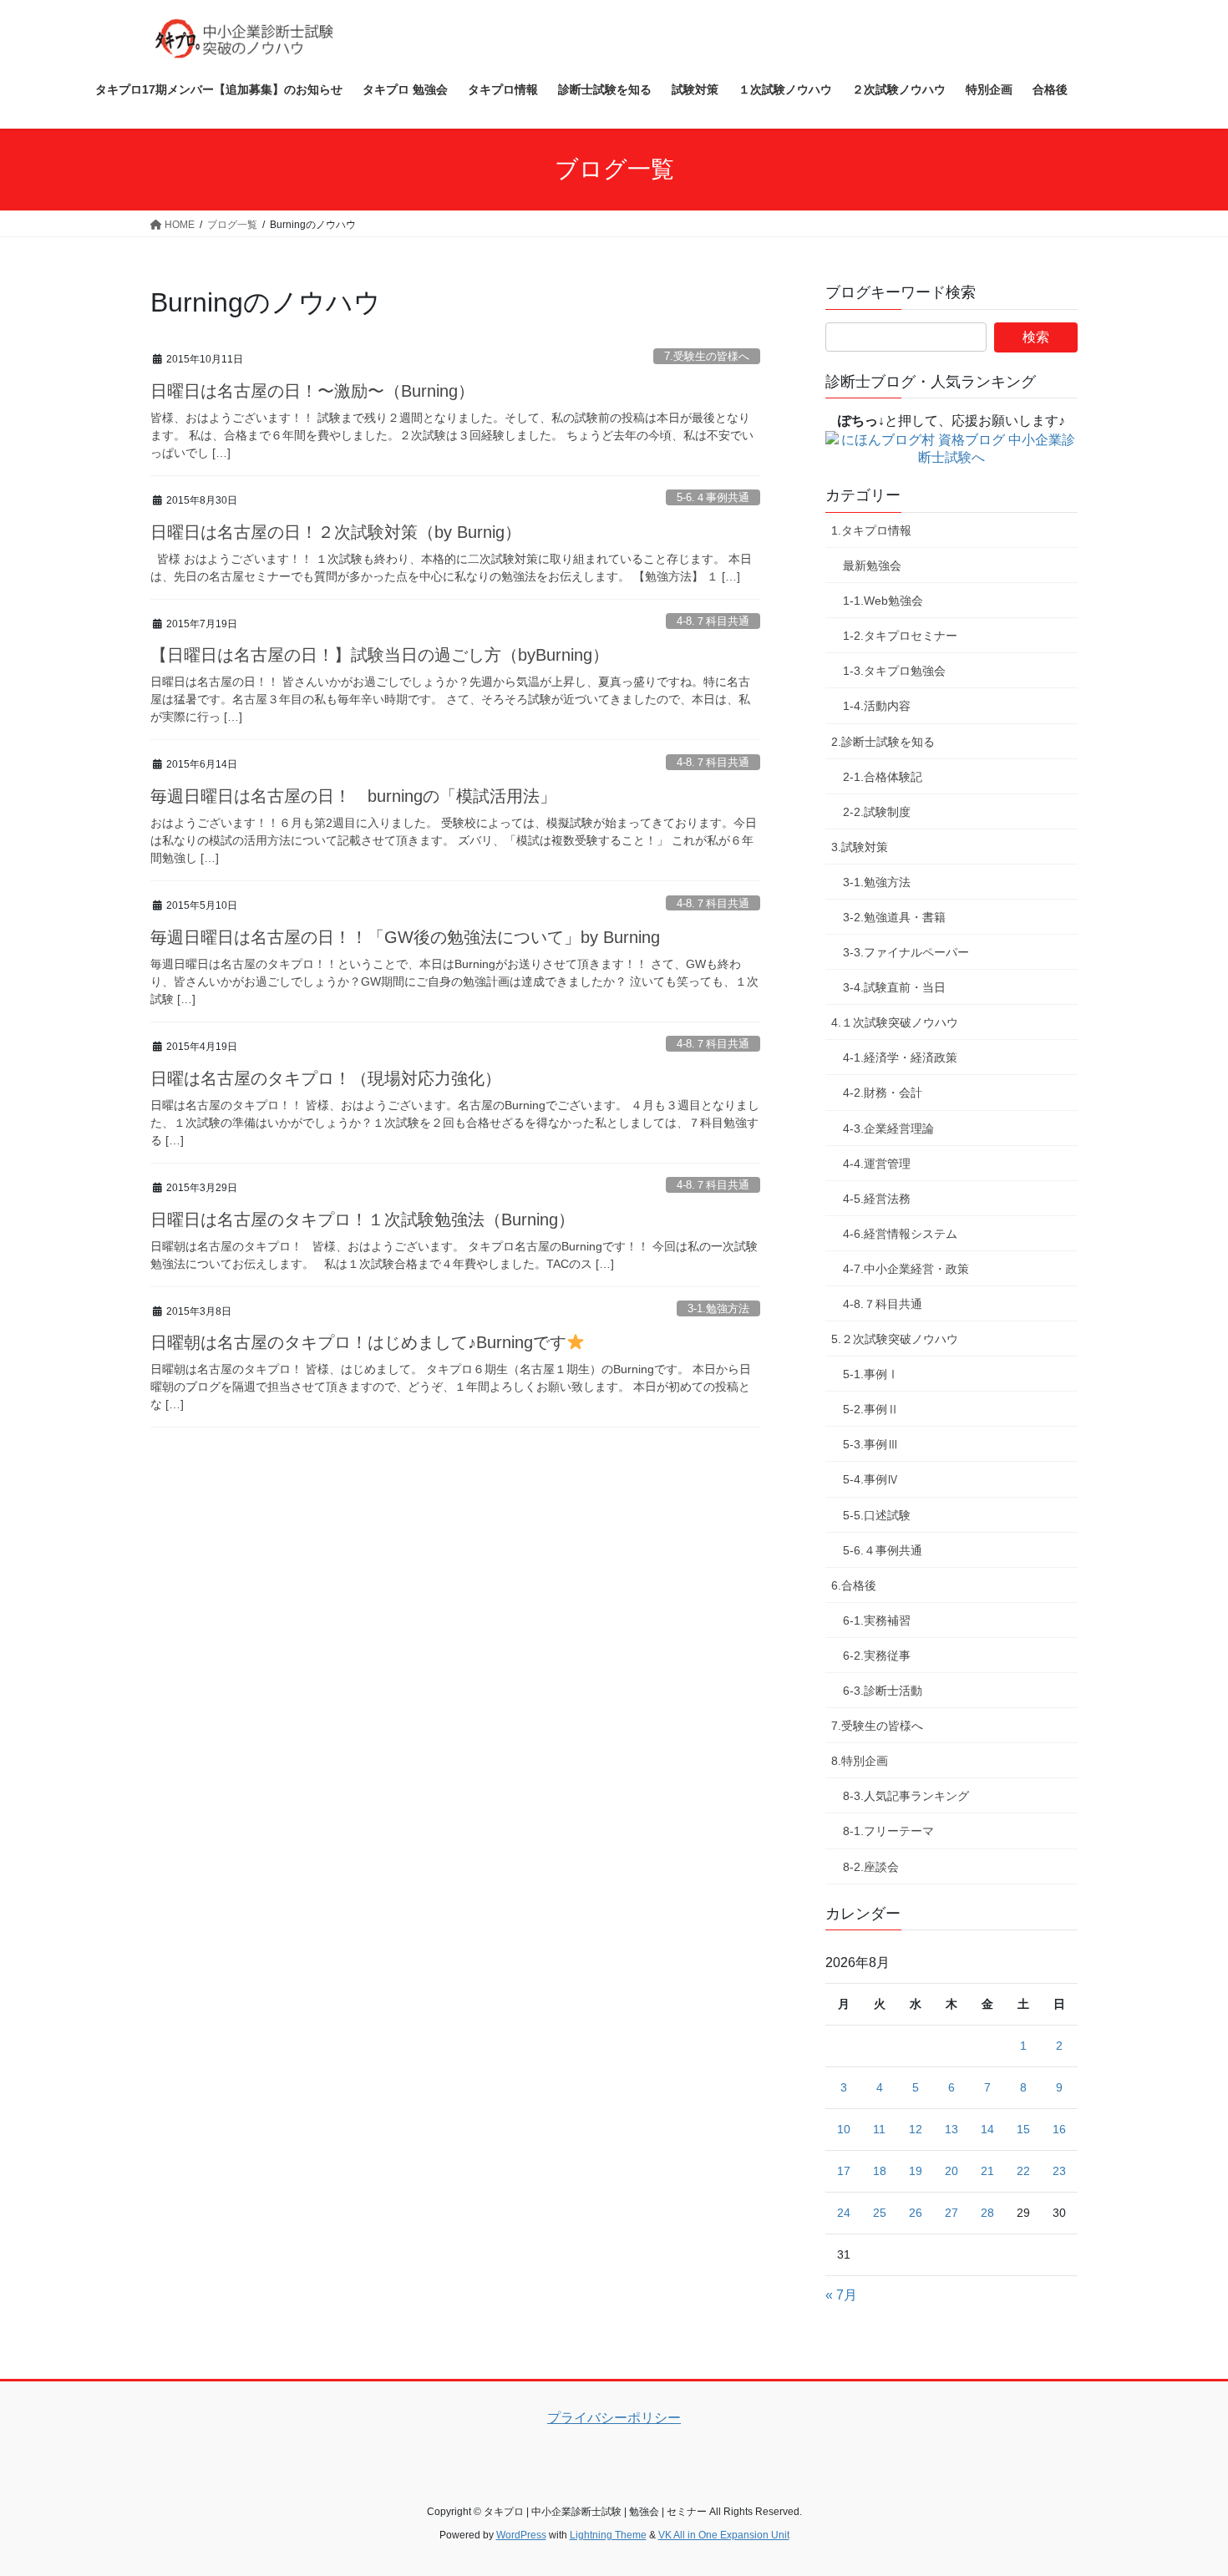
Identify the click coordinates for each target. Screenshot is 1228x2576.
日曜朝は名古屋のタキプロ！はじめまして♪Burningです (358, 1342)
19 (916, 2171)
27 (951, 2213)
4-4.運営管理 (877, 1164)
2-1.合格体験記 (883, 777)
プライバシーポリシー (614, 2418)
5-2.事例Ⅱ (871, 1409)
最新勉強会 (872, 565)
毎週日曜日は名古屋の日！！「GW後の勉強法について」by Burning (405, 937)
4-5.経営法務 (877, 1199)
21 (987, 2171)
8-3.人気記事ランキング (906, 1796)
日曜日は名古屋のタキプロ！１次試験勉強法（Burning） (363, 1220)
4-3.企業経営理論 (888, 1128)
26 (916, 2213)
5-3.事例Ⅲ (871, 1444)
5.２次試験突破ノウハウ (895, 1339)
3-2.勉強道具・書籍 (894, 917)
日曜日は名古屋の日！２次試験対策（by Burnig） (336, 532)
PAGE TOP (1184, 2484)
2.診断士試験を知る (883, 742)
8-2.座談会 (871, 1867)
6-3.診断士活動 (883, 1691)
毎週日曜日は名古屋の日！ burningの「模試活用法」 (353, 796)
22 (1023, 2171)
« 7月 (841, 2295)
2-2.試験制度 (877, 812)
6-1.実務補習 (877, 1620)
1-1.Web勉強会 (883, 601)
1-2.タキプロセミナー (900, 636)
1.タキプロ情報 (871, 530)
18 (880, 2171)
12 (916, 2129)
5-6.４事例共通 (713, 497)
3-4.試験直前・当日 (894, 987)
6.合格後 (854, 1585)
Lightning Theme (608, 2535)
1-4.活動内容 (877, 706)
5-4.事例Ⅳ (871, 1479)
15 (1023, 2129)
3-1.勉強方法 (718, 1308)
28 (987, 2213)
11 (879, 2129)
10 (844, 2129)
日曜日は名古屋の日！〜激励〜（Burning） (312, 391)
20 (951, 2171)
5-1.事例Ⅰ (871, 1374)
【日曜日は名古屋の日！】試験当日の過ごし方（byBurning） (380, 655)
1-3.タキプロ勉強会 (894, 671)
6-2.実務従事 (877, 1656)
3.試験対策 (860, 847)
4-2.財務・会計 (883, 1093)
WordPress (521, 2535)
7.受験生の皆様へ (707, 356)
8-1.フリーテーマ (888, 1831)
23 (1059, 2171)
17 (844, 2171)
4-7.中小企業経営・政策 (906, 1269)
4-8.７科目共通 (713, 621)
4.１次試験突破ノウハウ (895, 1022)
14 (987, 2129)
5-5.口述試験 (877, 1515)
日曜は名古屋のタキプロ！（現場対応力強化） (326, 1078)
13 (951, 2129)
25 (880, 2213)
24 (844, 2213)
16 (1059, 2129)
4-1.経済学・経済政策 (900, 1057)
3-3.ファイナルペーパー (906, 952)
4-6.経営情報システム (900, 1234)
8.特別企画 (860, 1761)
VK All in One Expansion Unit (724, 2535)
